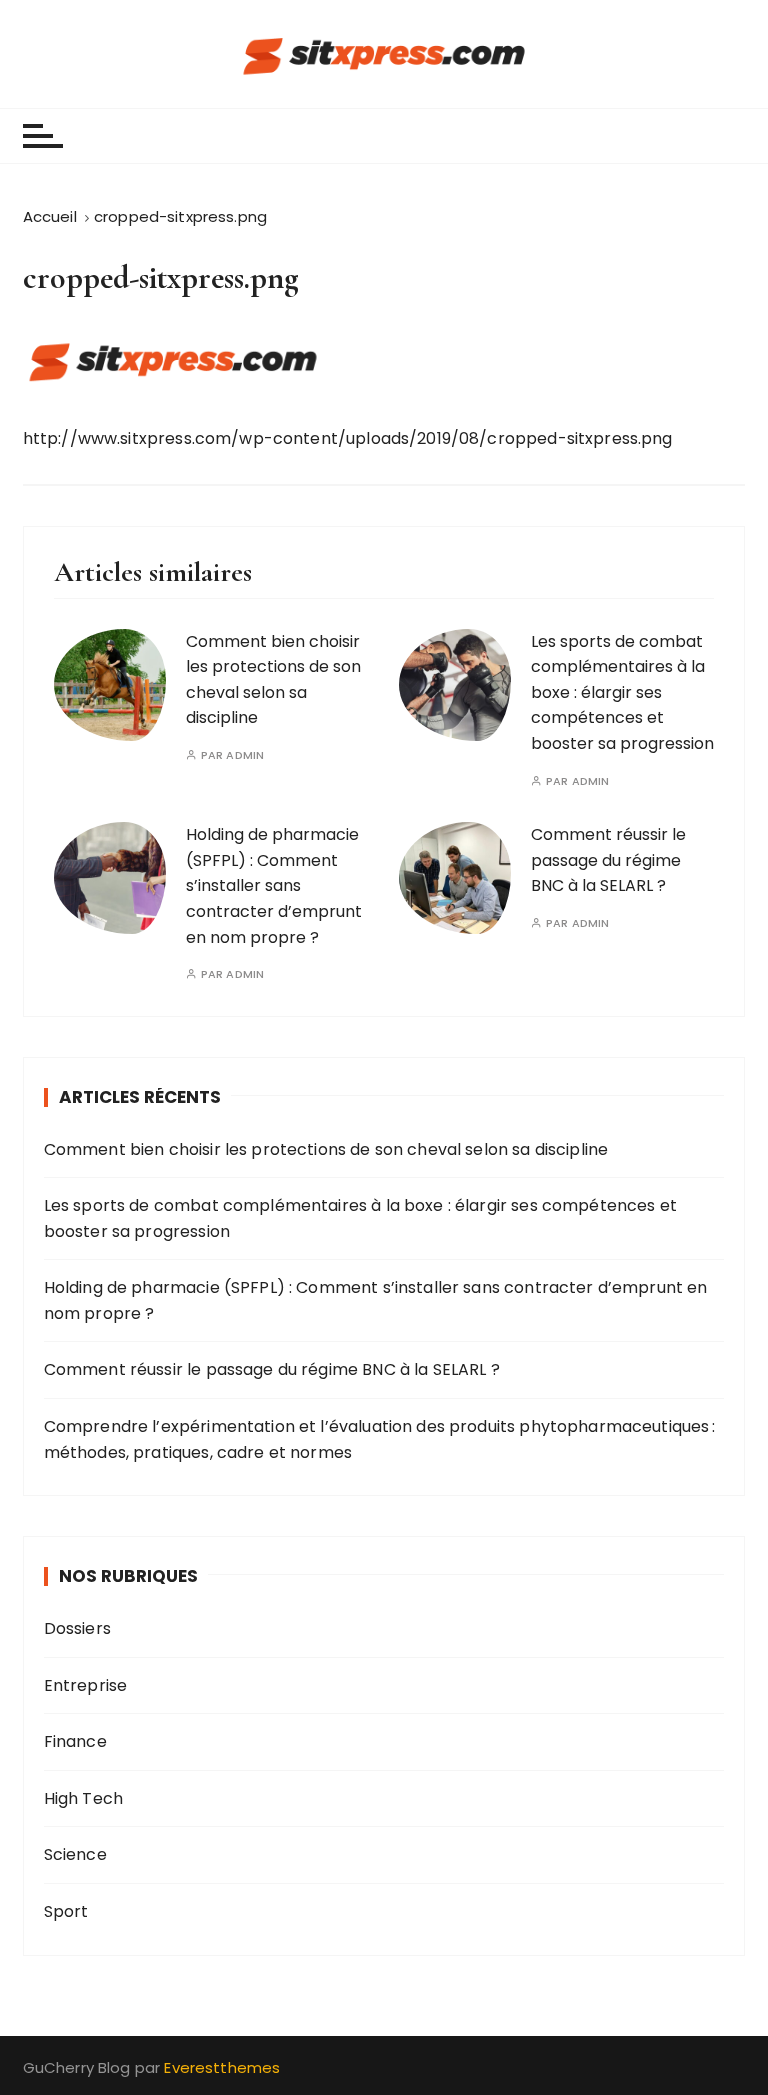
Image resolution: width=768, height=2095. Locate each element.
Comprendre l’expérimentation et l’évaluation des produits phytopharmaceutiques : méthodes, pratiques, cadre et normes (379, 1439)
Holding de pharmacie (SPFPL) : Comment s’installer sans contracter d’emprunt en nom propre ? (274, 885)
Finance (75, 1741)
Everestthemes (222, 2067)
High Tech (83, 1798)
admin (245, 755)
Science (75, 1854)
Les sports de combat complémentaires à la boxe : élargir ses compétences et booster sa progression (622, 692)
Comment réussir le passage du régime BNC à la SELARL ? (608, 860)
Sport (66, 1911)
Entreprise (86, 1685)
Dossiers (77, 1628)
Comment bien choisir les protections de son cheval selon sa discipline (326, 1149)
